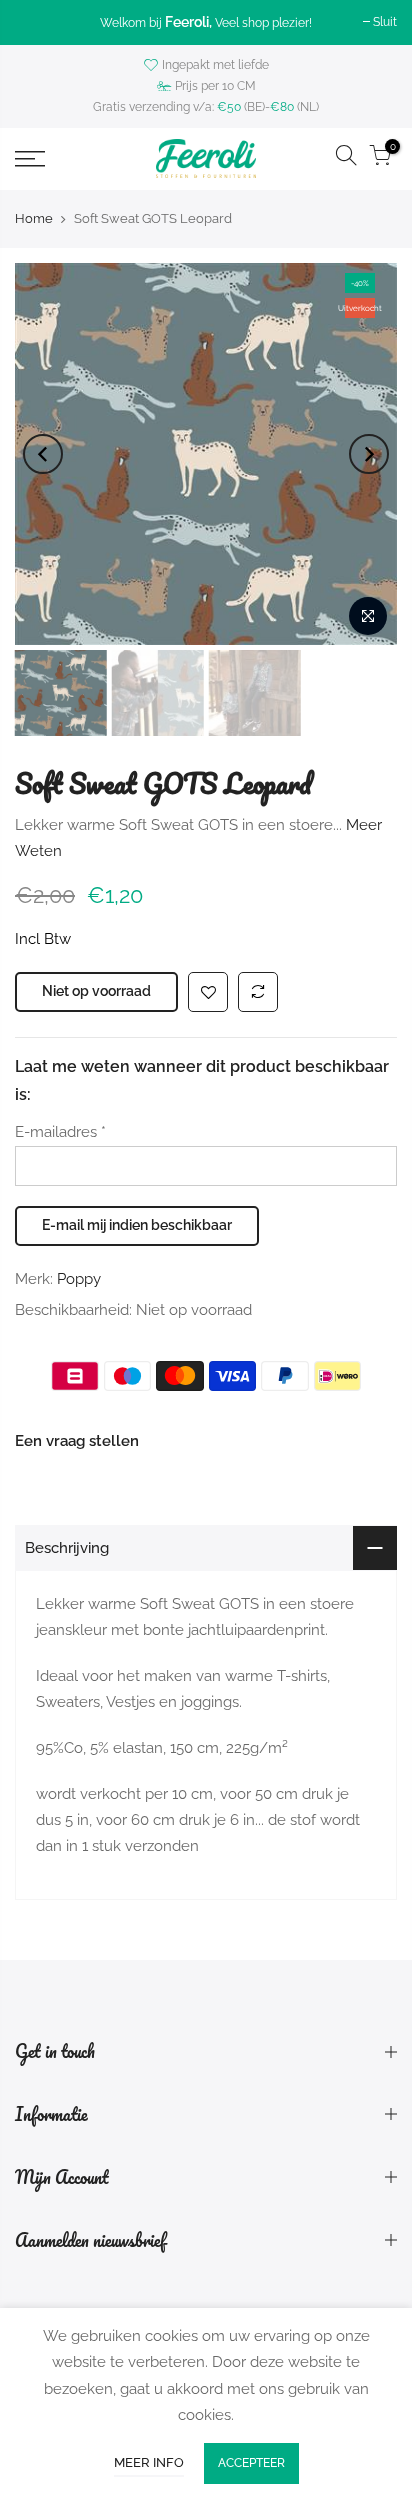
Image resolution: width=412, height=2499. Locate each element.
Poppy (79, 1279)
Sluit (385, 22)
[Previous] (43, 454)
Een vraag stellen (77, 1442)
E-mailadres (60, 1133)
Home (34, 218)
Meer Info (149, 2462)
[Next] (369, 454)
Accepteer (251, 2463)
